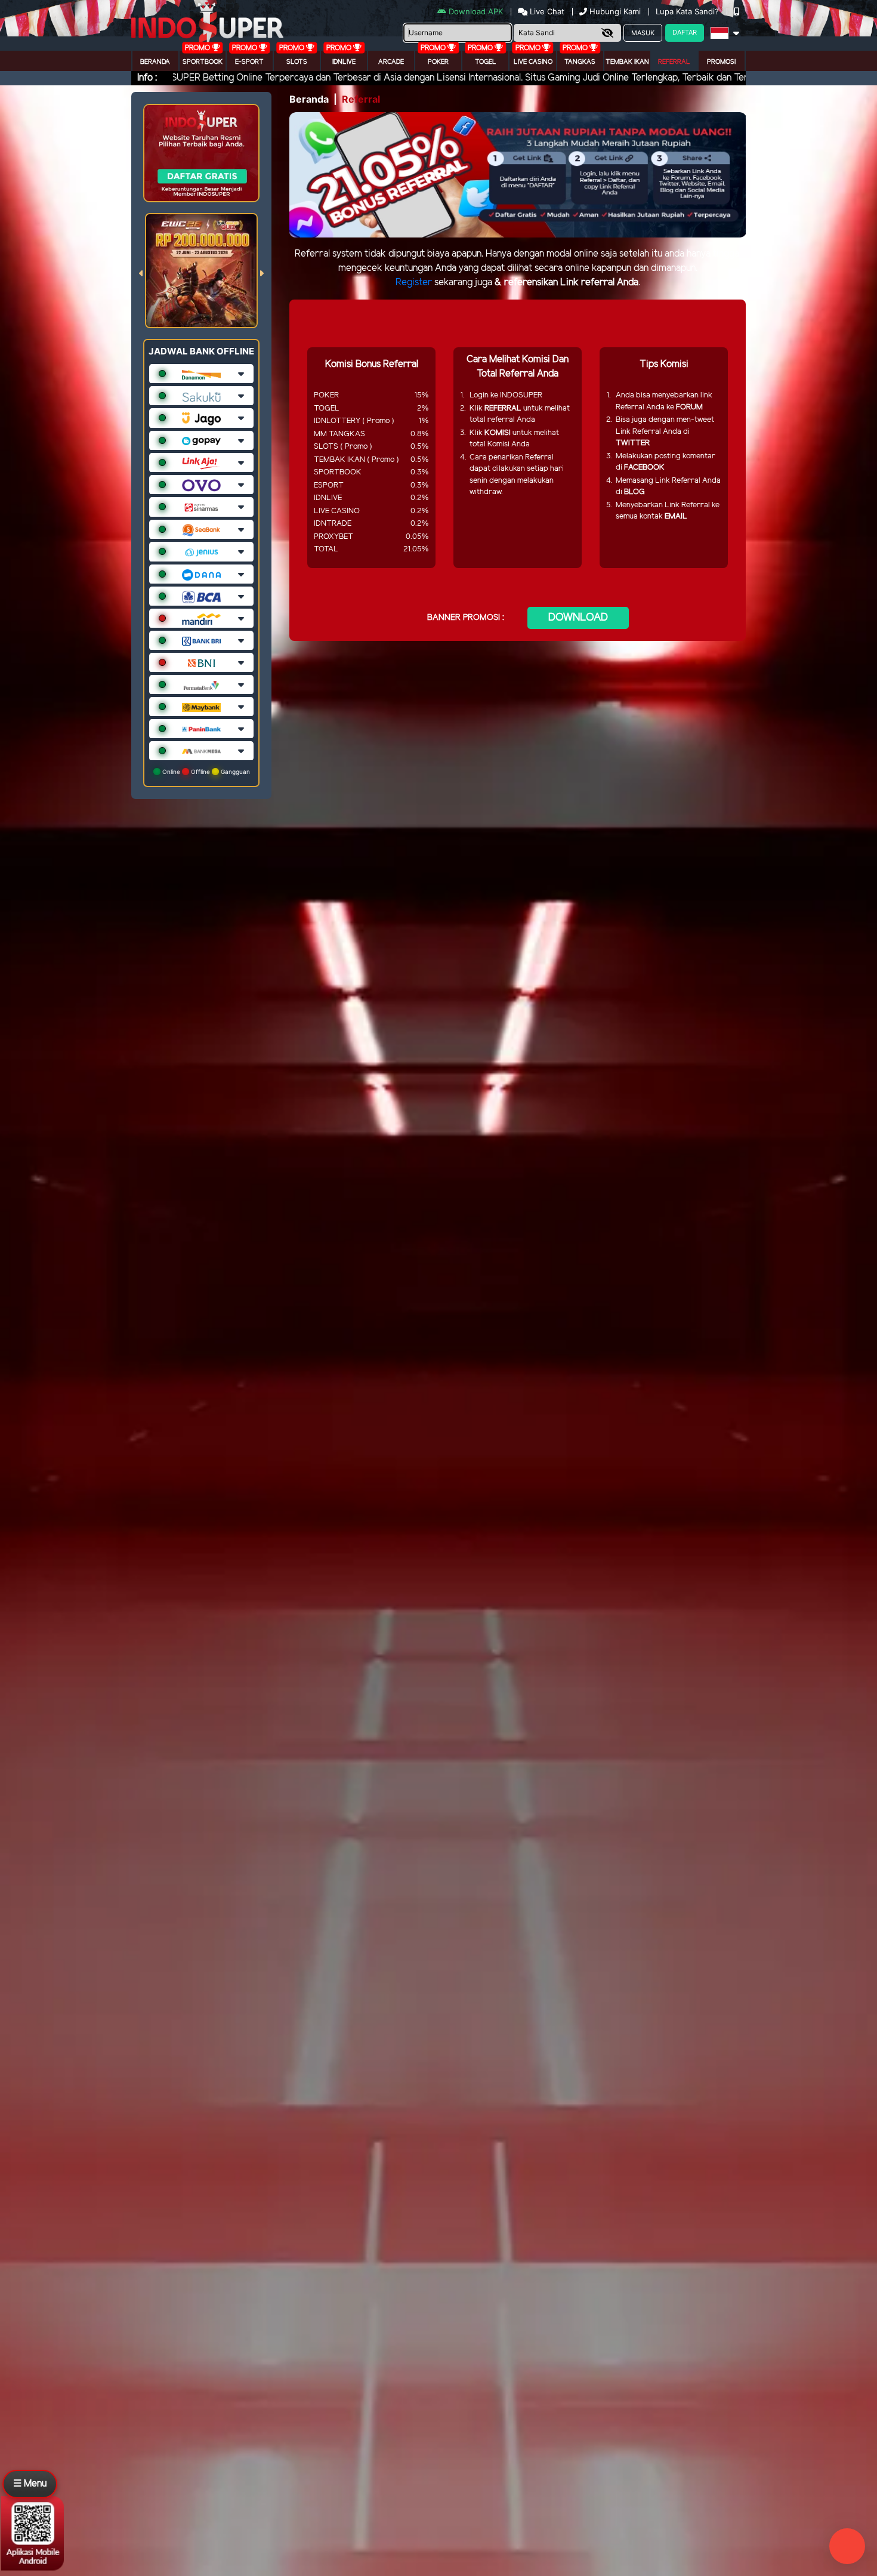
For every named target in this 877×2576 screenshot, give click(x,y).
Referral (674, 62)
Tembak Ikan (627, 62)
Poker (438, 62)
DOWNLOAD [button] (578, 618)
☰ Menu (30, 2484)
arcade (391, 62)
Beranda (155, 62)
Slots (297, 62)
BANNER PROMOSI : (466, 618)
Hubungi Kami (615, 11)
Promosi (721, 62)
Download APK (476, 11)
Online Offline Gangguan (205, 772)
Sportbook (203, 62)
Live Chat (546, 11)
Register (414, 283)
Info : (147, 78)
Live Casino (533, 62)
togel (486, 62)
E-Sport (249, 62)
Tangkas (580, 62)
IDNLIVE (344, 62)
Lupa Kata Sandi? (688, 11)
